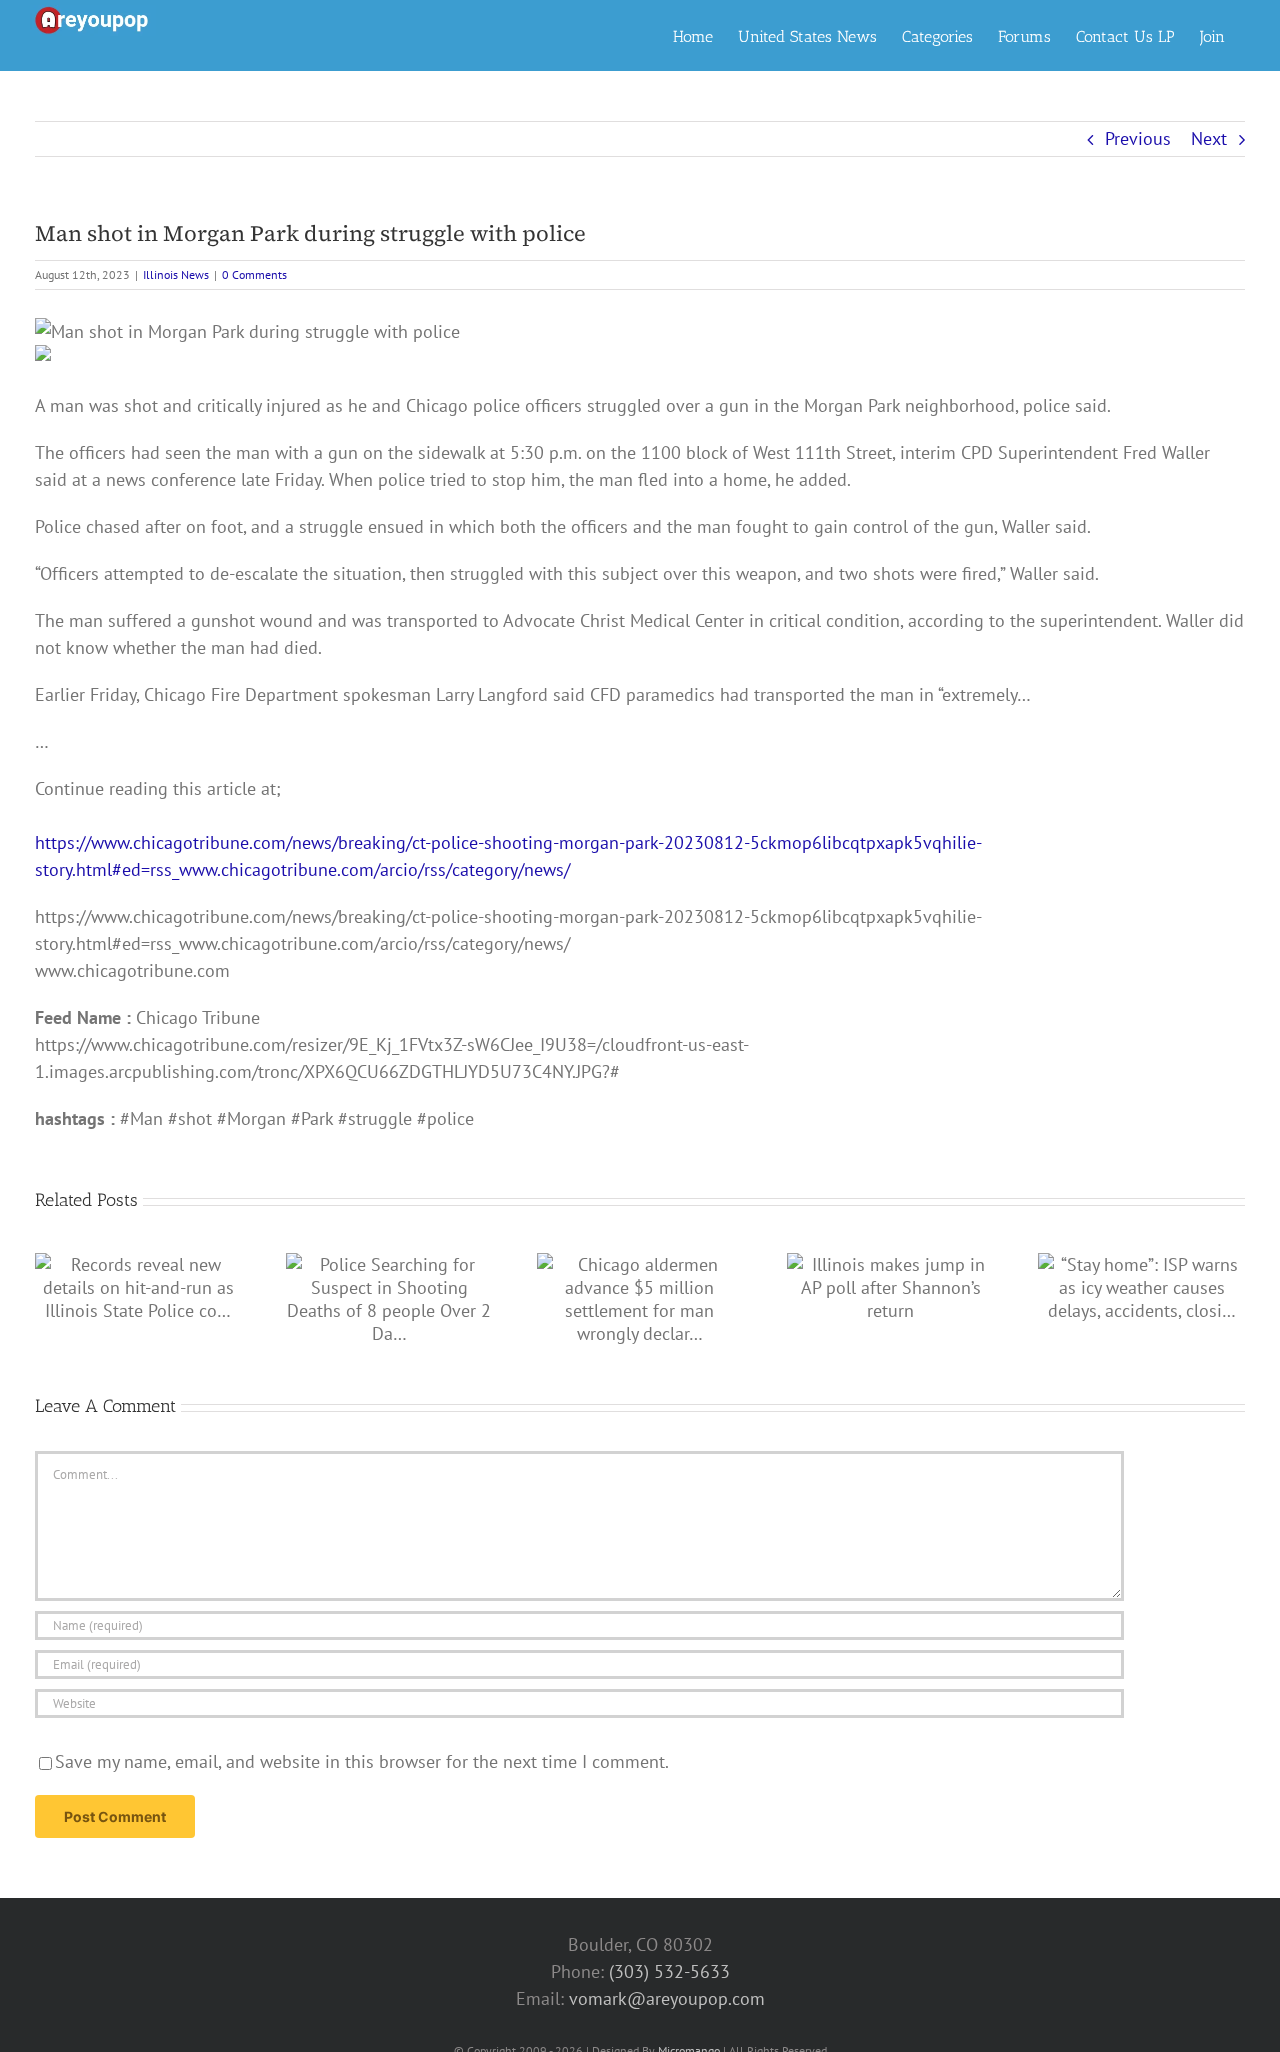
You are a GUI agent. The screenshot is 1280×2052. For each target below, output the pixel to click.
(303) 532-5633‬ (669, 1971)
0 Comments (254, 274)
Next (1209, 138)
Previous (1138, 138)
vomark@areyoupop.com (667, 1998)
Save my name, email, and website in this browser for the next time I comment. (362, 1761)
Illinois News (176, 274)
